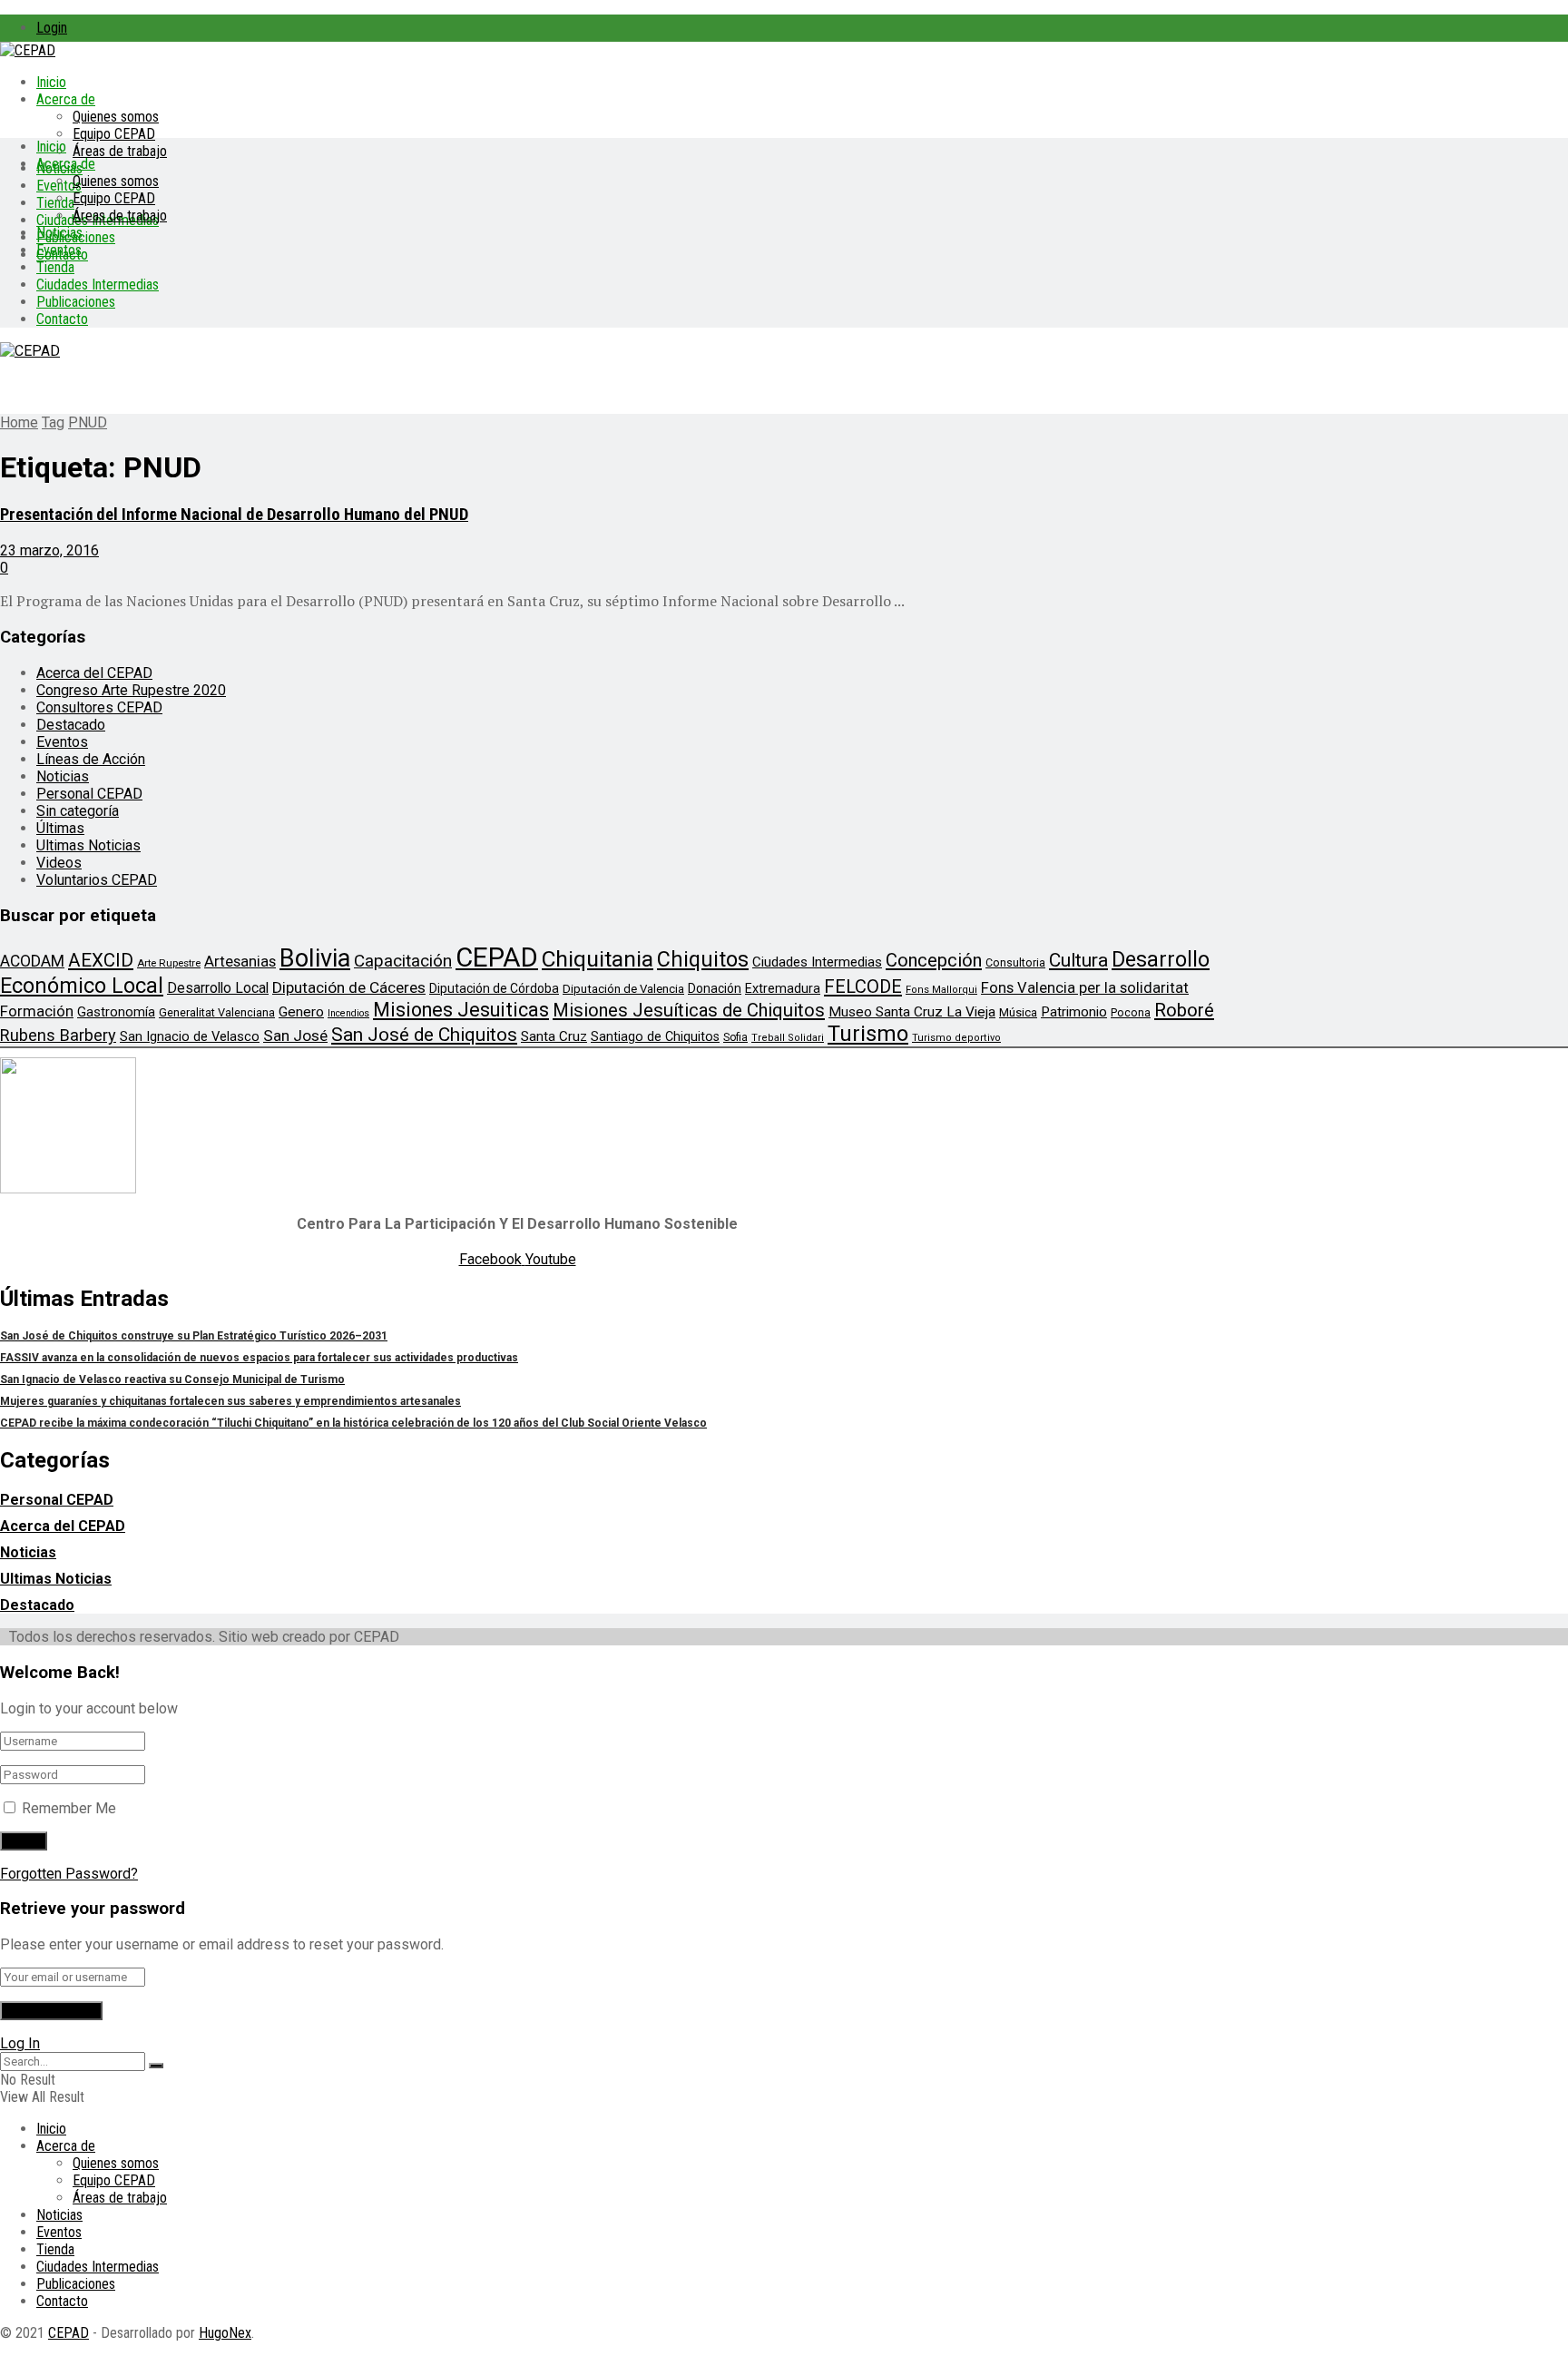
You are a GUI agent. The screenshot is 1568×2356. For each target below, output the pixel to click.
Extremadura (783, 988)
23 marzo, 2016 (49, 550)
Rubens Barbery (58, 1035)
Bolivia (315, 958)
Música (1018, 1012)
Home (19, 422)
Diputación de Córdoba (494, 988)
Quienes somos (116, 117)
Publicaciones (76, 302)
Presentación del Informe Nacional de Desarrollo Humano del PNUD (234, 515)
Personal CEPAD (89, 794)
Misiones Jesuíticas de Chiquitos (689, 1010)
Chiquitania (598, 959)
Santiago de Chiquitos (655, 1036)
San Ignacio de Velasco (190, 1036)
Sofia (735, 1037)
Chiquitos (703, 959)
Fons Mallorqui (941, 990)
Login (52, 28)
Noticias (59, 233)
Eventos (59, 250)
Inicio (51, 82)
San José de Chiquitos (424, 1035)
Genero (301, 1012)
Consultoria (1015, 962)
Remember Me (69, 1808)
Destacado (71, 725)
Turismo (868, 1034)
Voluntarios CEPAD (97, 880)
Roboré (1184, 1010)
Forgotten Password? (69, 1874)
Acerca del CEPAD (94, 673)
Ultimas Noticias (88, 845)
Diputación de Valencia (623, 989)
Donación (715, 988)
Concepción (934, 960)
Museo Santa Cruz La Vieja (912, 1012)
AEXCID (101, 960)
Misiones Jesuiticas (461, 1010)
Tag (53, 422)
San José (295, 1036)
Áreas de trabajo (120, 151)
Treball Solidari (788, 1038)
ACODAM (32, 961)
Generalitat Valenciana (217, 1012)
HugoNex (225, 2333)
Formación (37, 1011)
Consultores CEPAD (99, 707)
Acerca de (66, 99)
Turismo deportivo (956, 1038)
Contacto (62, 319)
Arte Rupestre (169, 963)
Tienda (55, 203)
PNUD (88, 422)
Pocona (1131, 1012)
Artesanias (240, 961)
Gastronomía (116, 1012)
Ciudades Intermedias (98, 285)
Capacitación (403, 961)
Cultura (1078, 960)
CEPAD (497, 957)
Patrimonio (1074, 1012)
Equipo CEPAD (114, 134)
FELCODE (863, 987)
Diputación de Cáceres (349, 987)
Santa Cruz (554, 1036)
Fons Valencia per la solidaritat (1085, 988)
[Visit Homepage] (28, 50)
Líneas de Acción (91, 759)
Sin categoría (78, 811)
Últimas (60, 828)
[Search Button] (156, 2066)
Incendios (348, 1013)
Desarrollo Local (218, 988)
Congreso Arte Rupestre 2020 (131, 690)
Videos (59, 863)
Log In (20, 2043)
